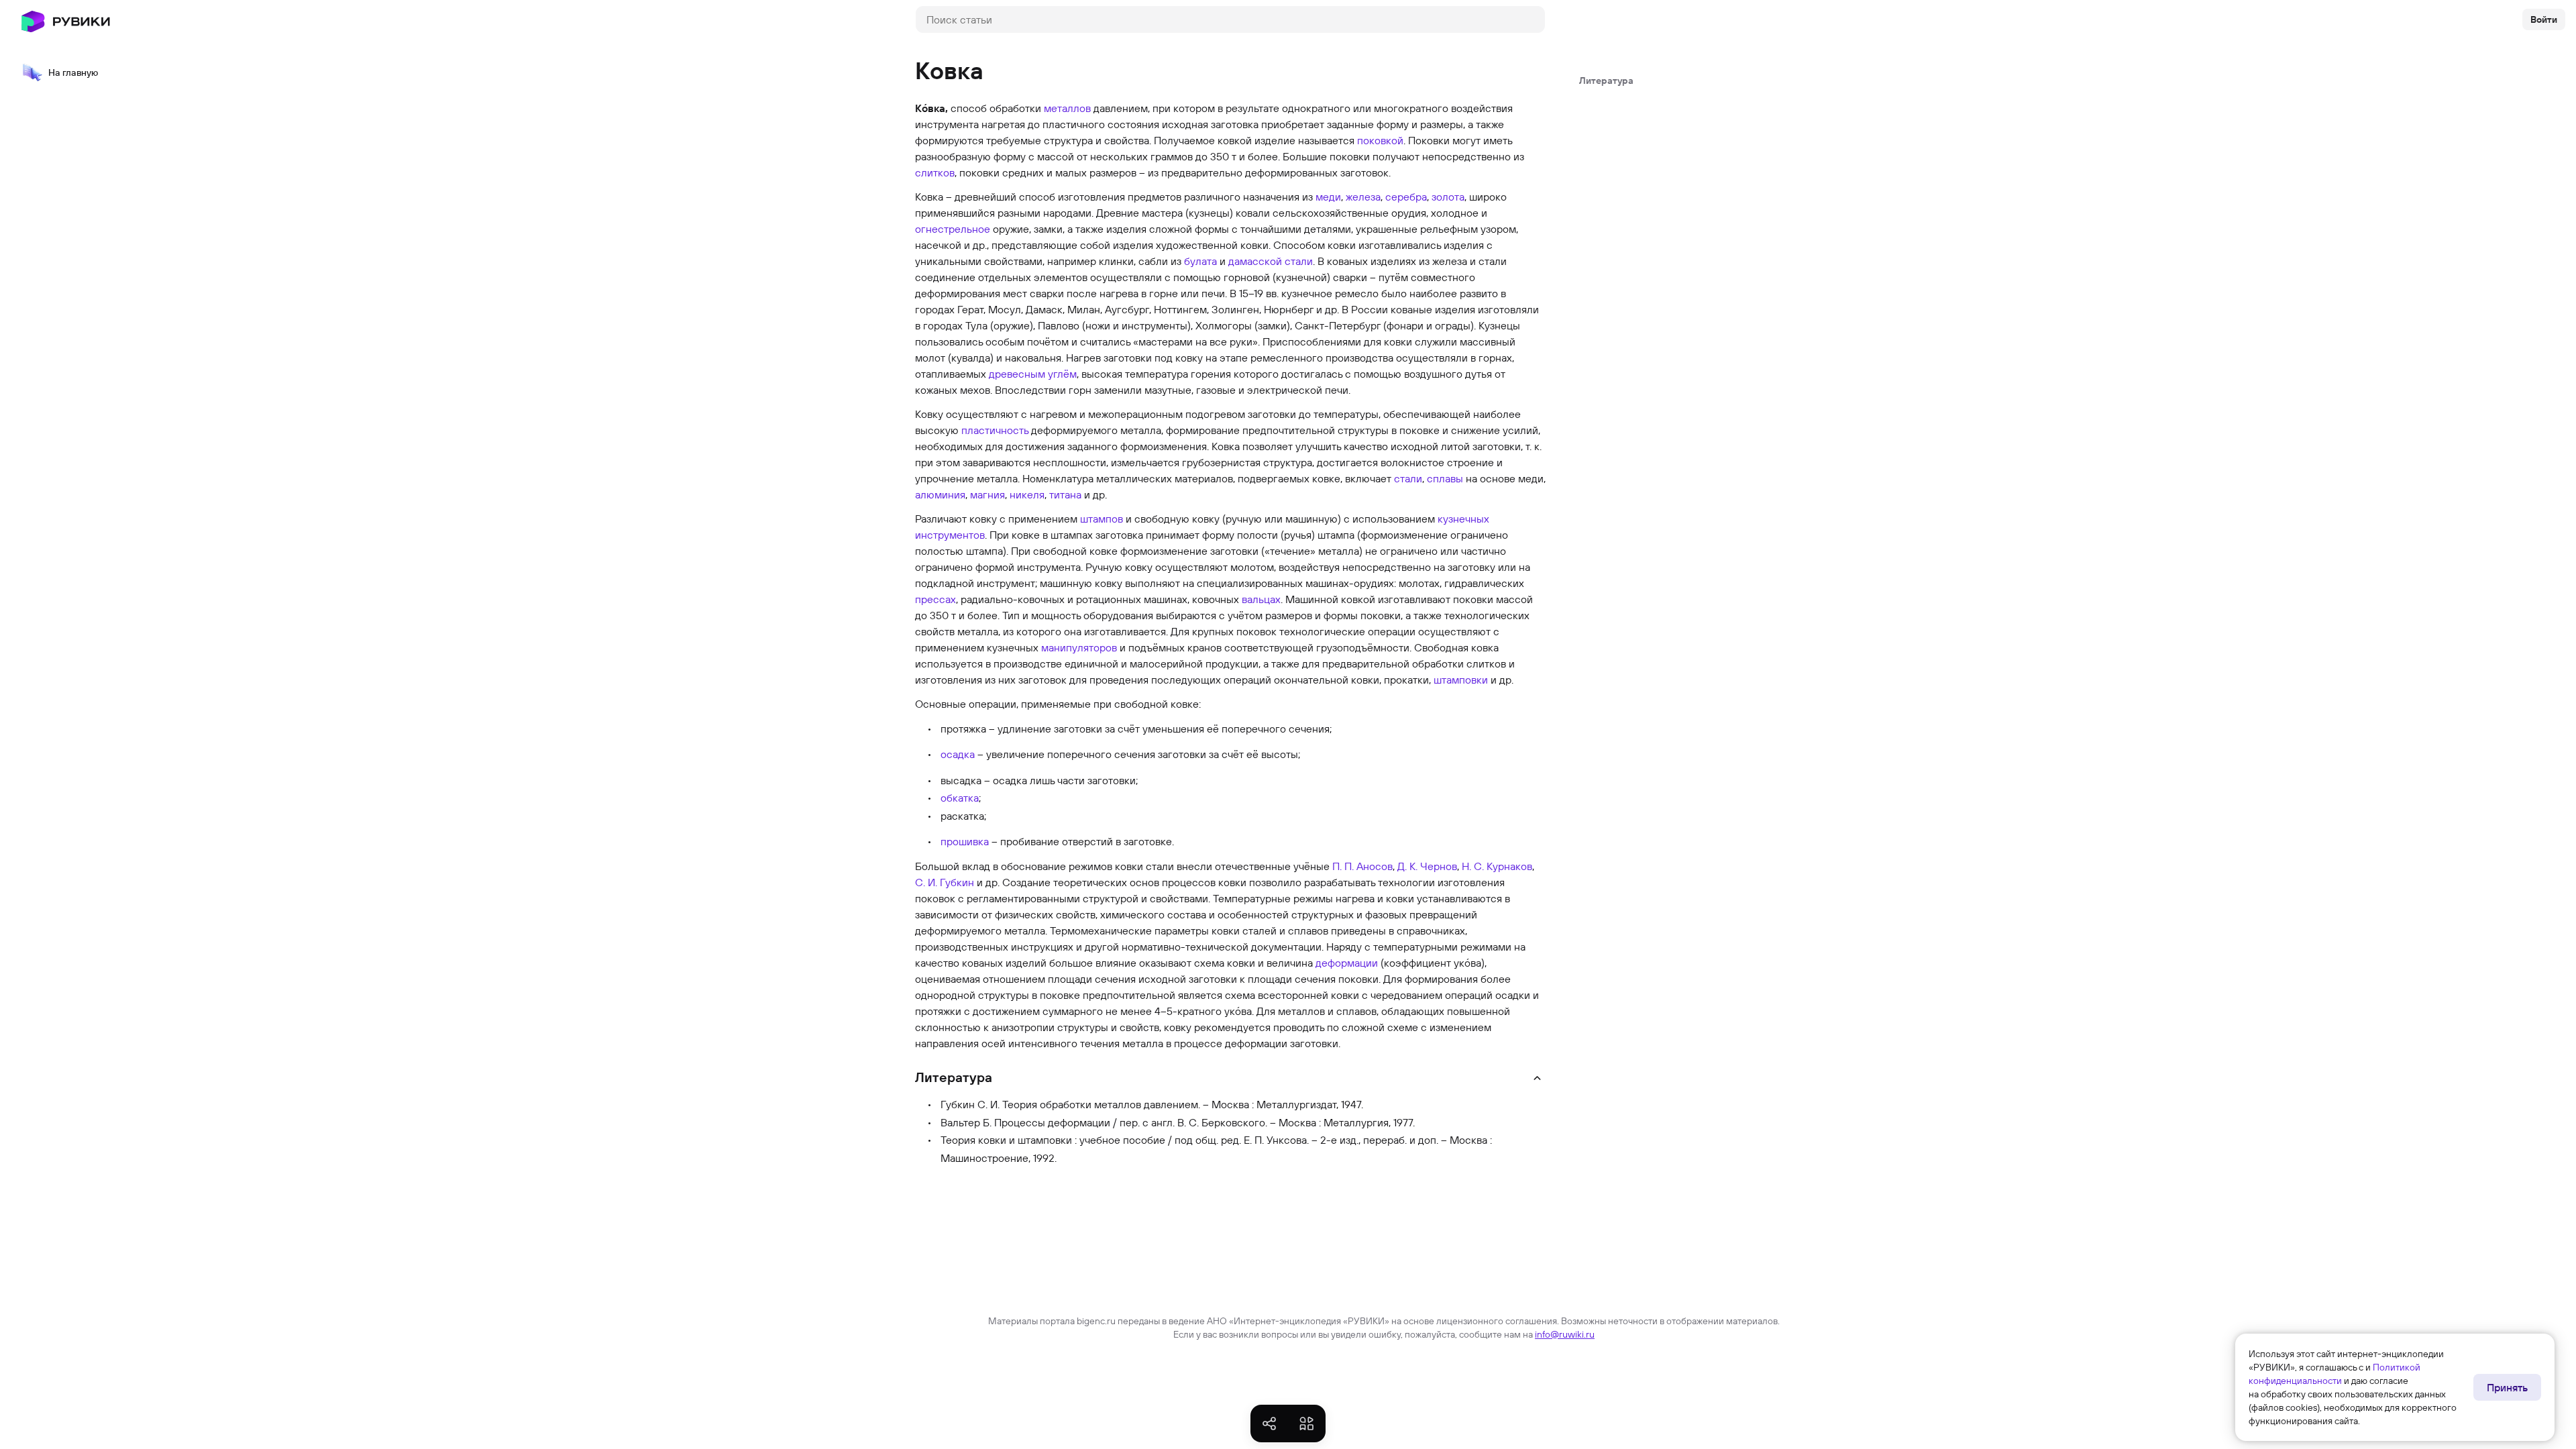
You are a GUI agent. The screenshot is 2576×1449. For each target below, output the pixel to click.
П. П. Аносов (1362, 866)
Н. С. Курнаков (1497, 866)
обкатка (960, 798)
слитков (935, 172)
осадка (958, 754)
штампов (1102, 519)
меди (1328, 197)
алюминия (940, 494)
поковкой (1380, 140)
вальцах (1261, 599)
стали (1408, 478)
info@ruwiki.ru (1565, 1334)
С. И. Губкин (945, 882)
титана (1065, 494)
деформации (1347, 963)
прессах (935, 599)
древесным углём (1033, 374)
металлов (1067, 108)
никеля (1027, 494)
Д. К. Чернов (1427, 866)
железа (1363, 197)
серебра (1406, 197)
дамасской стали (1271, 261)
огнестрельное (953, 229)
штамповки (1461, 680)
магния (987, 494)
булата (1200, 261)
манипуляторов (1079, 647)
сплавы (1445, 478)
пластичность (995, 430)
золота (1448, 197)
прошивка (965, 841)
